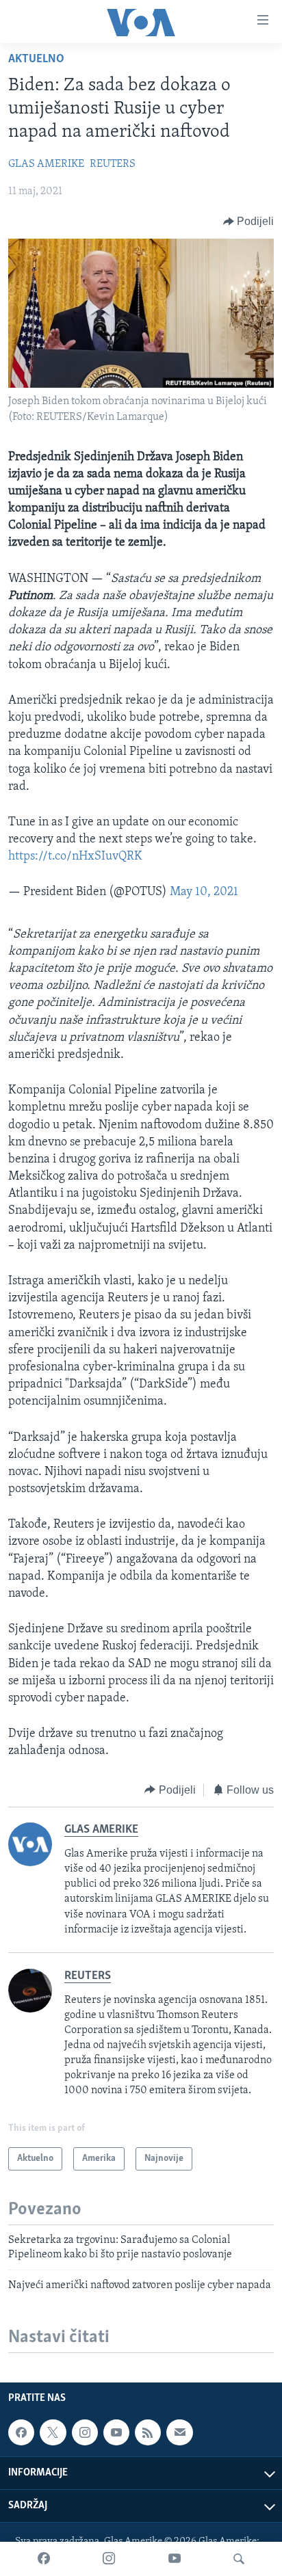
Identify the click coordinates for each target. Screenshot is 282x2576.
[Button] (249, 222)
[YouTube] (175, 2559)
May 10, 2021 (204, 892)
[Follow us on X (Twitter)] (53, 2432)
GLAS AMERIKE (46, 164)
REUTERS (113, 164)
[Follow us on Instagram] (85, 2432)
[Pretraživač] (239, 2559)
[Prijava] (179, 2432)
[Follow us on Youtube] (116, 2432)
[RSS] (148, 2432)
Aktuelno (36, 59)
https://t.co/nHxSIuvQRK (75, 857)
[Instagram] (109, 2559)
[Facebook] (44, 2559)
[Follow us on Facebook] (21, 2432)
